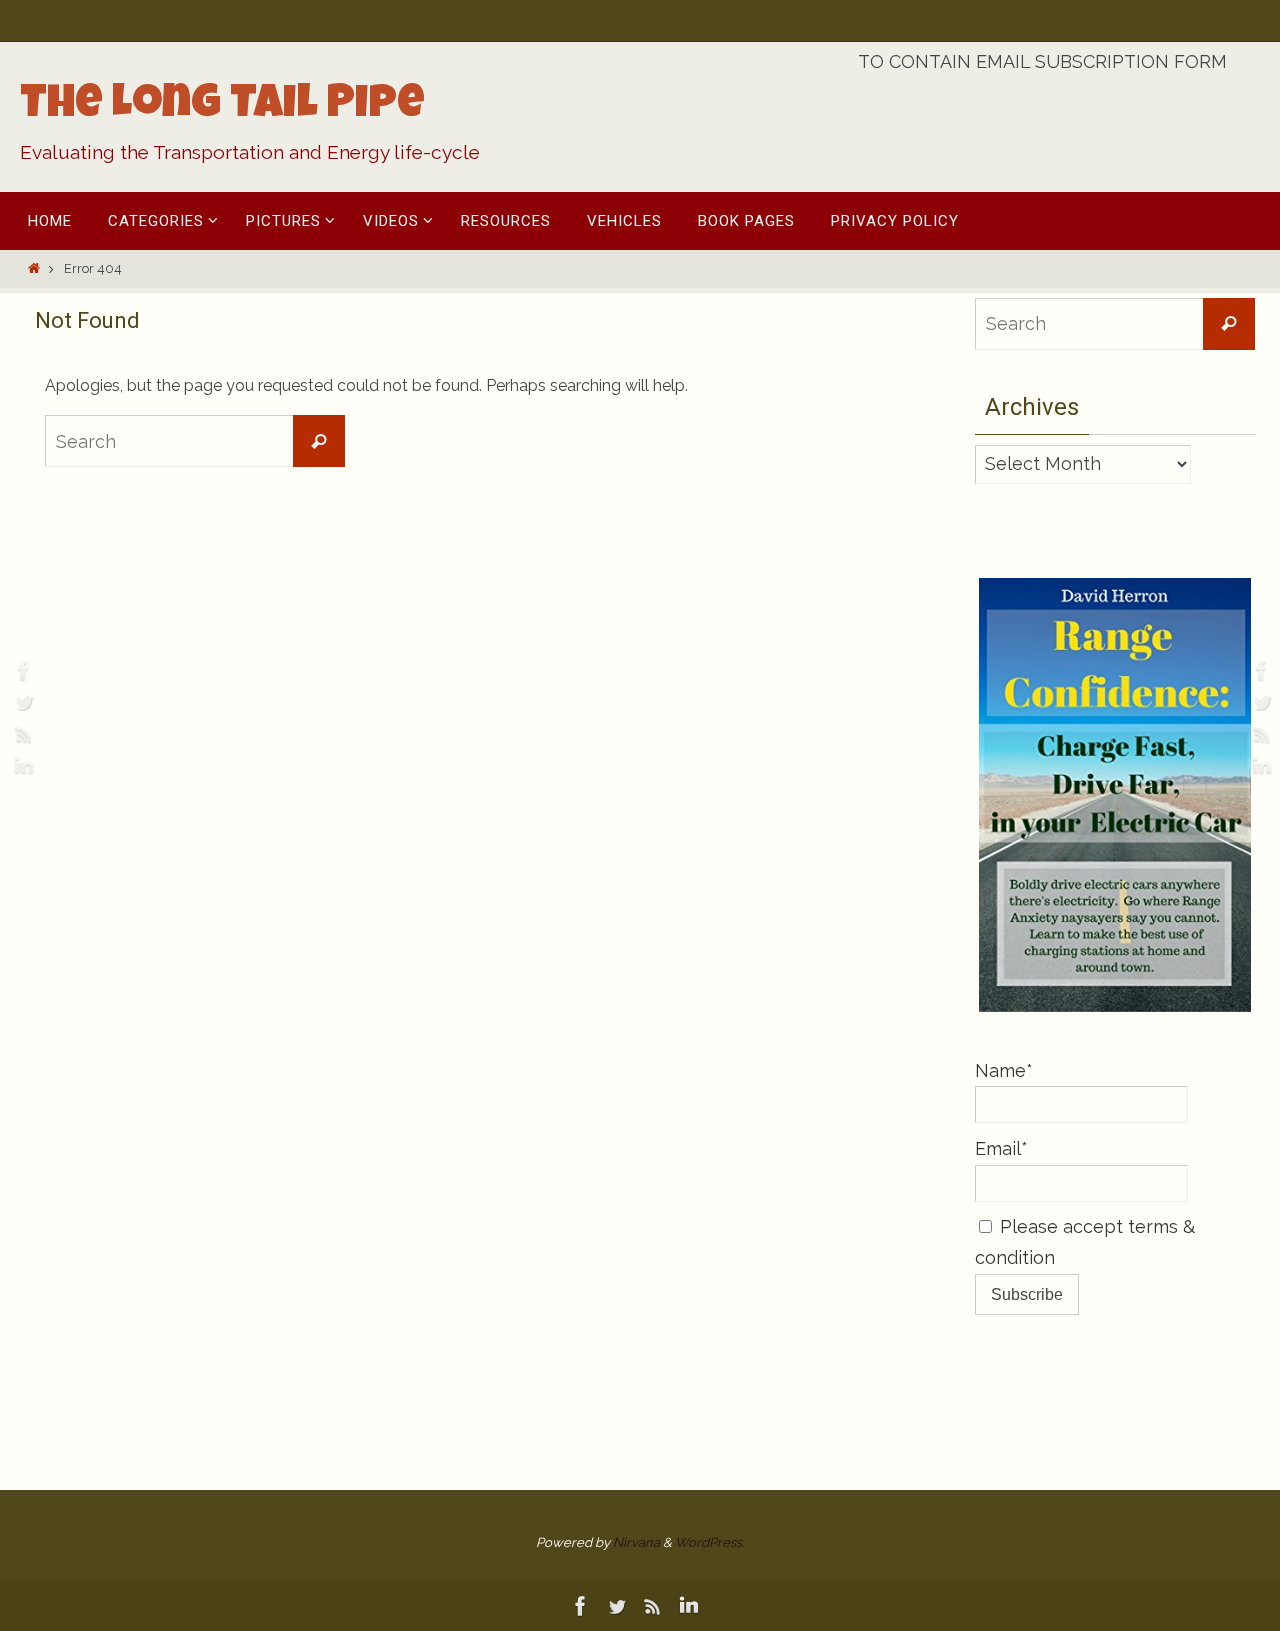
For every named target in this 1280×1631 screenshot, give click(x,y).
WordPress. (709, 1542)
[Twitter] (21, 702)
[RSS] (21, 734)
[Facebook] (21, 670)
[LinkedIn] (21, 766)
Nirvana (636, 1542)
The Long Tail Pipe (222, 107)
